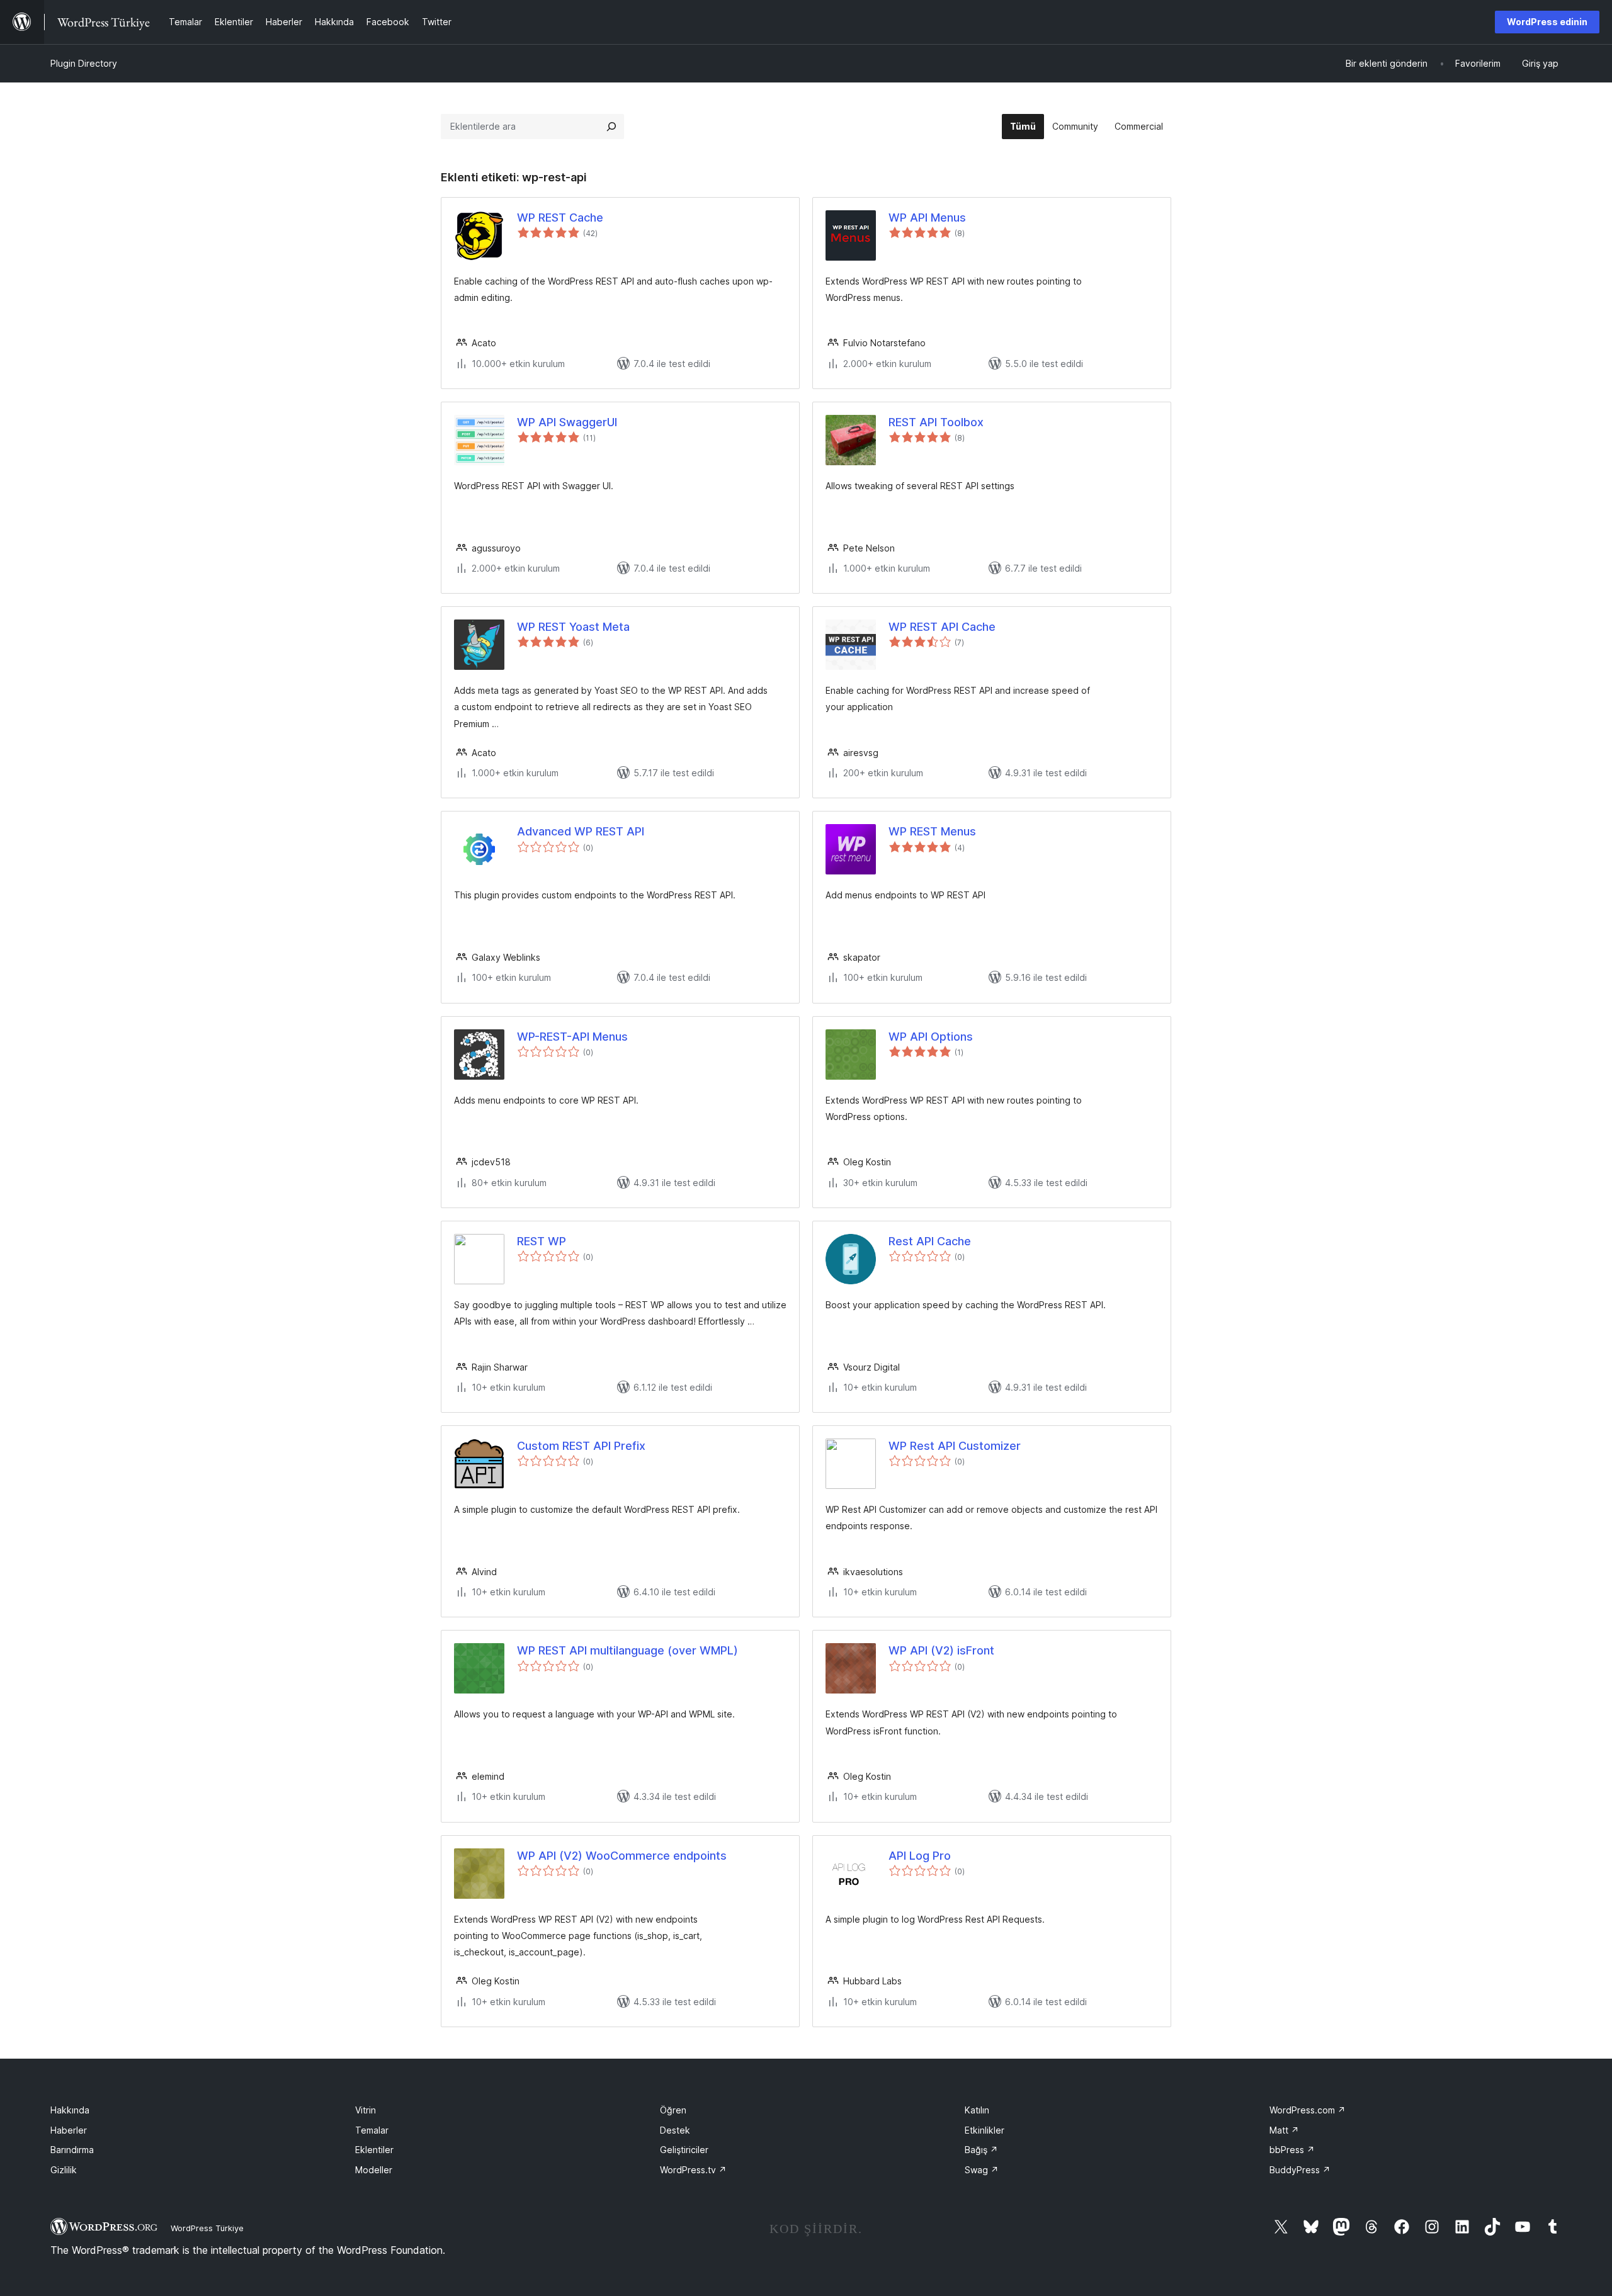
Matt (1284, 2130)
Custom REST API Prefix (581, 1446)
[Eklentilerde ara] (611, 127)
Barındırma (72, 2150)
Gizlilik (64, 2170)
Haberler (69, 2130)
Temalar (372, 2130)
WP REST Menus (932, 831)
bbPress (1292, 2150)
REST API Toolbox (936, 422)
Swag (982, 2170)
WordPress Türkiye (207, 2228)
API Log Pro (920, 1856)
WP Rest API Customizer (955, 1446)
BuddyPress (1300, 2170)
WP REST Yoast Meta (573, 627)
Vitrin (366, 2110)
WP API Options (931, 1037)
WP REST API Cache (942, 627)
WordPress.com (1308, 2110)
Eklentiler (374, 2150)
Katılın (977, 2110)
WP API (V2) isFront (941, 1650)
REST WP (542, 1241)
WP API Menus (927, 218)
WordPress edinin (1547, 22)
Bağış (981, 2150)
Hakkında (70, 2110)
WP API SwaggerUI (567, 422)
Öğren (673, 2110)
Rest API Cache (930, 1241)
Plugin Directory (84, 63)
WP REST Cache (560, 218)
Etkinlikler (985, 2130)
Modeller (374, 2170)
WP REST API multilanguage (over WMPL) (627, 1650)
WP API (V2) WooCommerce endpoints (622, 1856)
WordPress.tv (693, 2170)
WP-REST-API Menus (572, 1037)
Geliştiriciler (684, 2150)
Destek (675, 2130)
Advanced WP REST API (581, 831)
